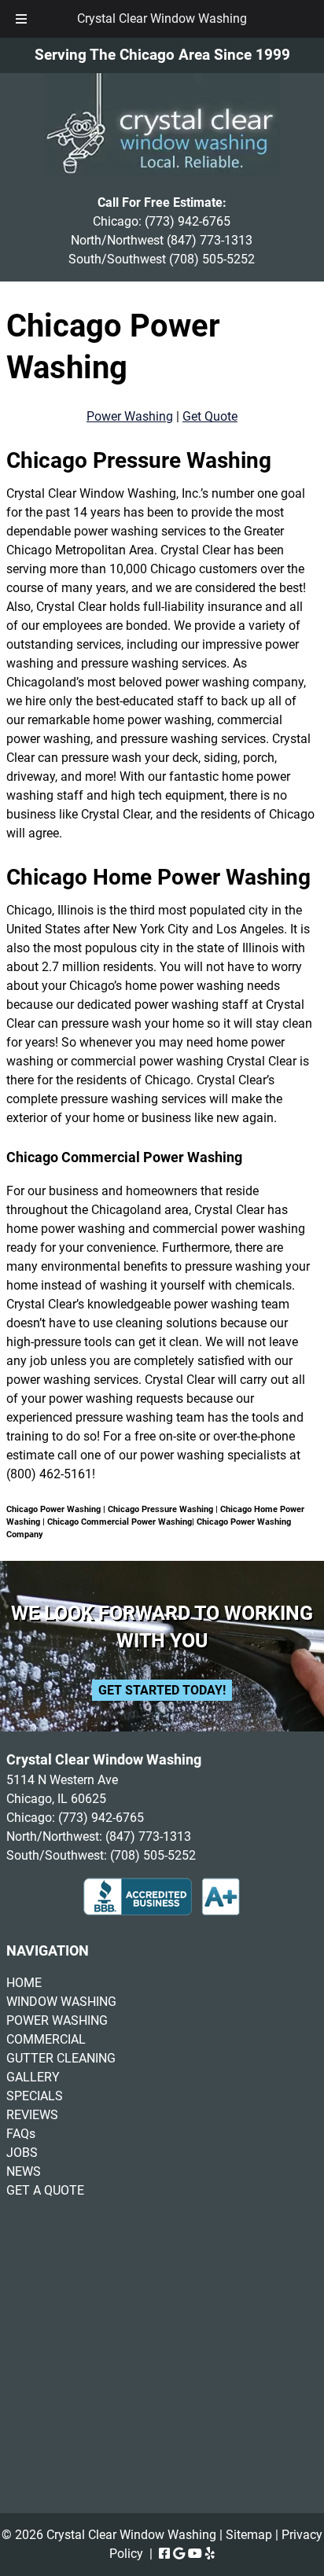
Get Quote (210, 416)
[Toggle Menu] (21, 19)
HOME (24, 1983)
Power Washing (130, 416)
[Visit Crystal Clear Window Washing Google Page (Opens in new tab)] (179, 2554)
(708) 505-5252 (212, 259)
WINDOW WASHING (61, 2002)
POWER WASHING (57, 2020)
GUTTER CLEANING (61, 2058)
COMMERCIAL (46, 2039)
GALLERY (33, 2077)
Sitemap (249, 2535)
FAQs (21, 2134)
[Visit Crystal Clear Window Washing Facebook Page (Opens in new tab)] (164, 2554)
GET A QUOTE (45, 2190)
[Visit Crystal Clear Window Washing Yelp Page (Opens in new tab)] (210, 2554)
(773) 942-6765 (188, 221)
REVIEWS (32, 2115)
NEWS (24, 2171)
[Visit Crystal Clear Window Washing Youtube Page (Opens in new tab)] (195, 2554)
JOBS (22, 2153)
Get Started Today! (162, 1690)
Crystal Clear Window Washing (162, 18)
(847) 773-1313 (210, 240)
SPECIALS (35, 2096)
